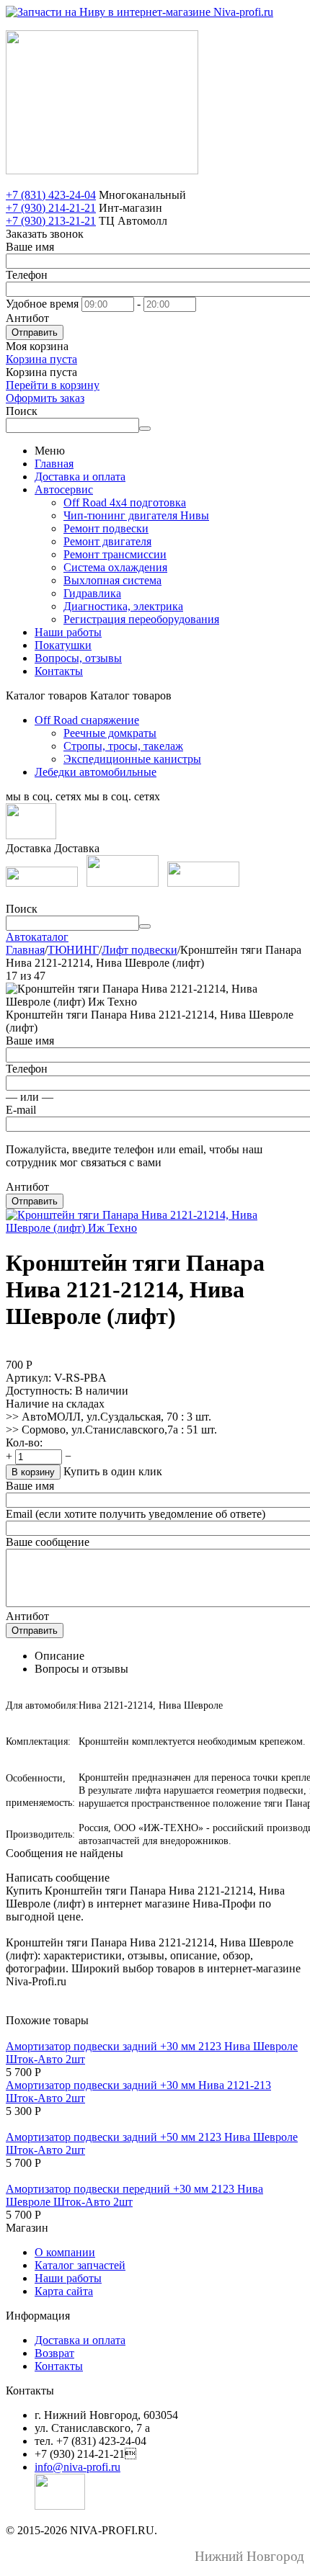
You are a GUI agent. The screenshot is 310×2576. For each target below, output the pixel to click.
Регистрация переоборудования (141, 619)
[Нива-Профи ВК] (31, 835)
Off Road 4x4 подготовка (125, 502)
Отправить (35, 332)
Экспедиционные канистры (132, 759)
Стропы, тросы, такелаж (123, 746)
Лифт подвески (139, 950)
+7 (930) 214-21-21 (51, 208)
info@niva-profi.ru (77, 2467)
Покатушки (63, 645)
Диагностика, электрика (123, 606)
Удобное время (42, 304)
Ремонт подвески (106, 528)
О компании (65, 2252)
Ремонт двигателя (107, 541)
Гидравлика (92, 593)
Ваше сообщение (48, 1542)
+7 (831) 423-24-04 (51, 195)
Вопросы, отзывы (78, 658)
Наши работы (68, 632)
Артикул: (28, 1378)
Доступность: (39, 1391)
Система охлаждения (115, 567)
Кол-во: (24, 1443)
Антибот (27, 318)
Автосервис (64, 489)
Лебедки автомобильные (96, 772)
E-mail (21, 1110)
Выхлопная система (112, 580)
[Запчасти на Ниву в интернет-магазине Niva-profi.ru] (139, 12)
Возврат (54, 2353)
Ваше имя (30, 247)
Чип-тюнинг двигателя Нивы (136, 515)
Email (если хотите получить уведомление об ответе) (136, 1514)
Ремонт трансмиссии (115, 554)
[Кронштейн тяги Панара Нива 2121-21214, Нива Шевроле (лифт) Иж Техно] (155, 1228)
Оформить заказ (45, 398)
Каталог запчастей (80, 2265)
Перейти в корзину (53, 385)
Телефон (27, 275)
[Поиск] (145, 429)
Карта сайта (64, 2291)
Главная (54, 464)
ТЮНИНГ (73, 950)
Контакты (59, 671)
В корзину (33, 1472)
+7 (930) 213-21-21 (51, 221)
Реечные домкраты (110, 733)
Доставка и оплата (80, 477)
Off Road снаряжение (87, 720)
